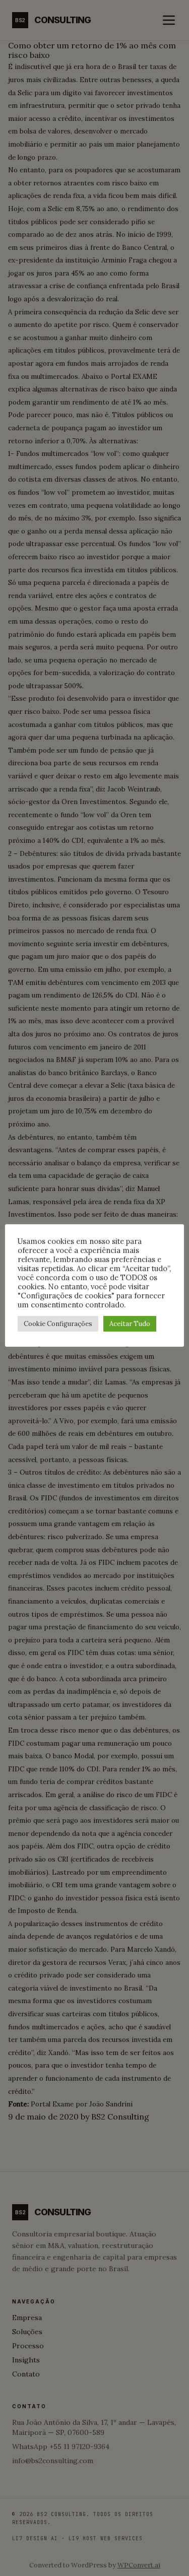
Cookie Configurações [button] (58, 1324)
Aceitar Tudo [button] (130, 1324)
